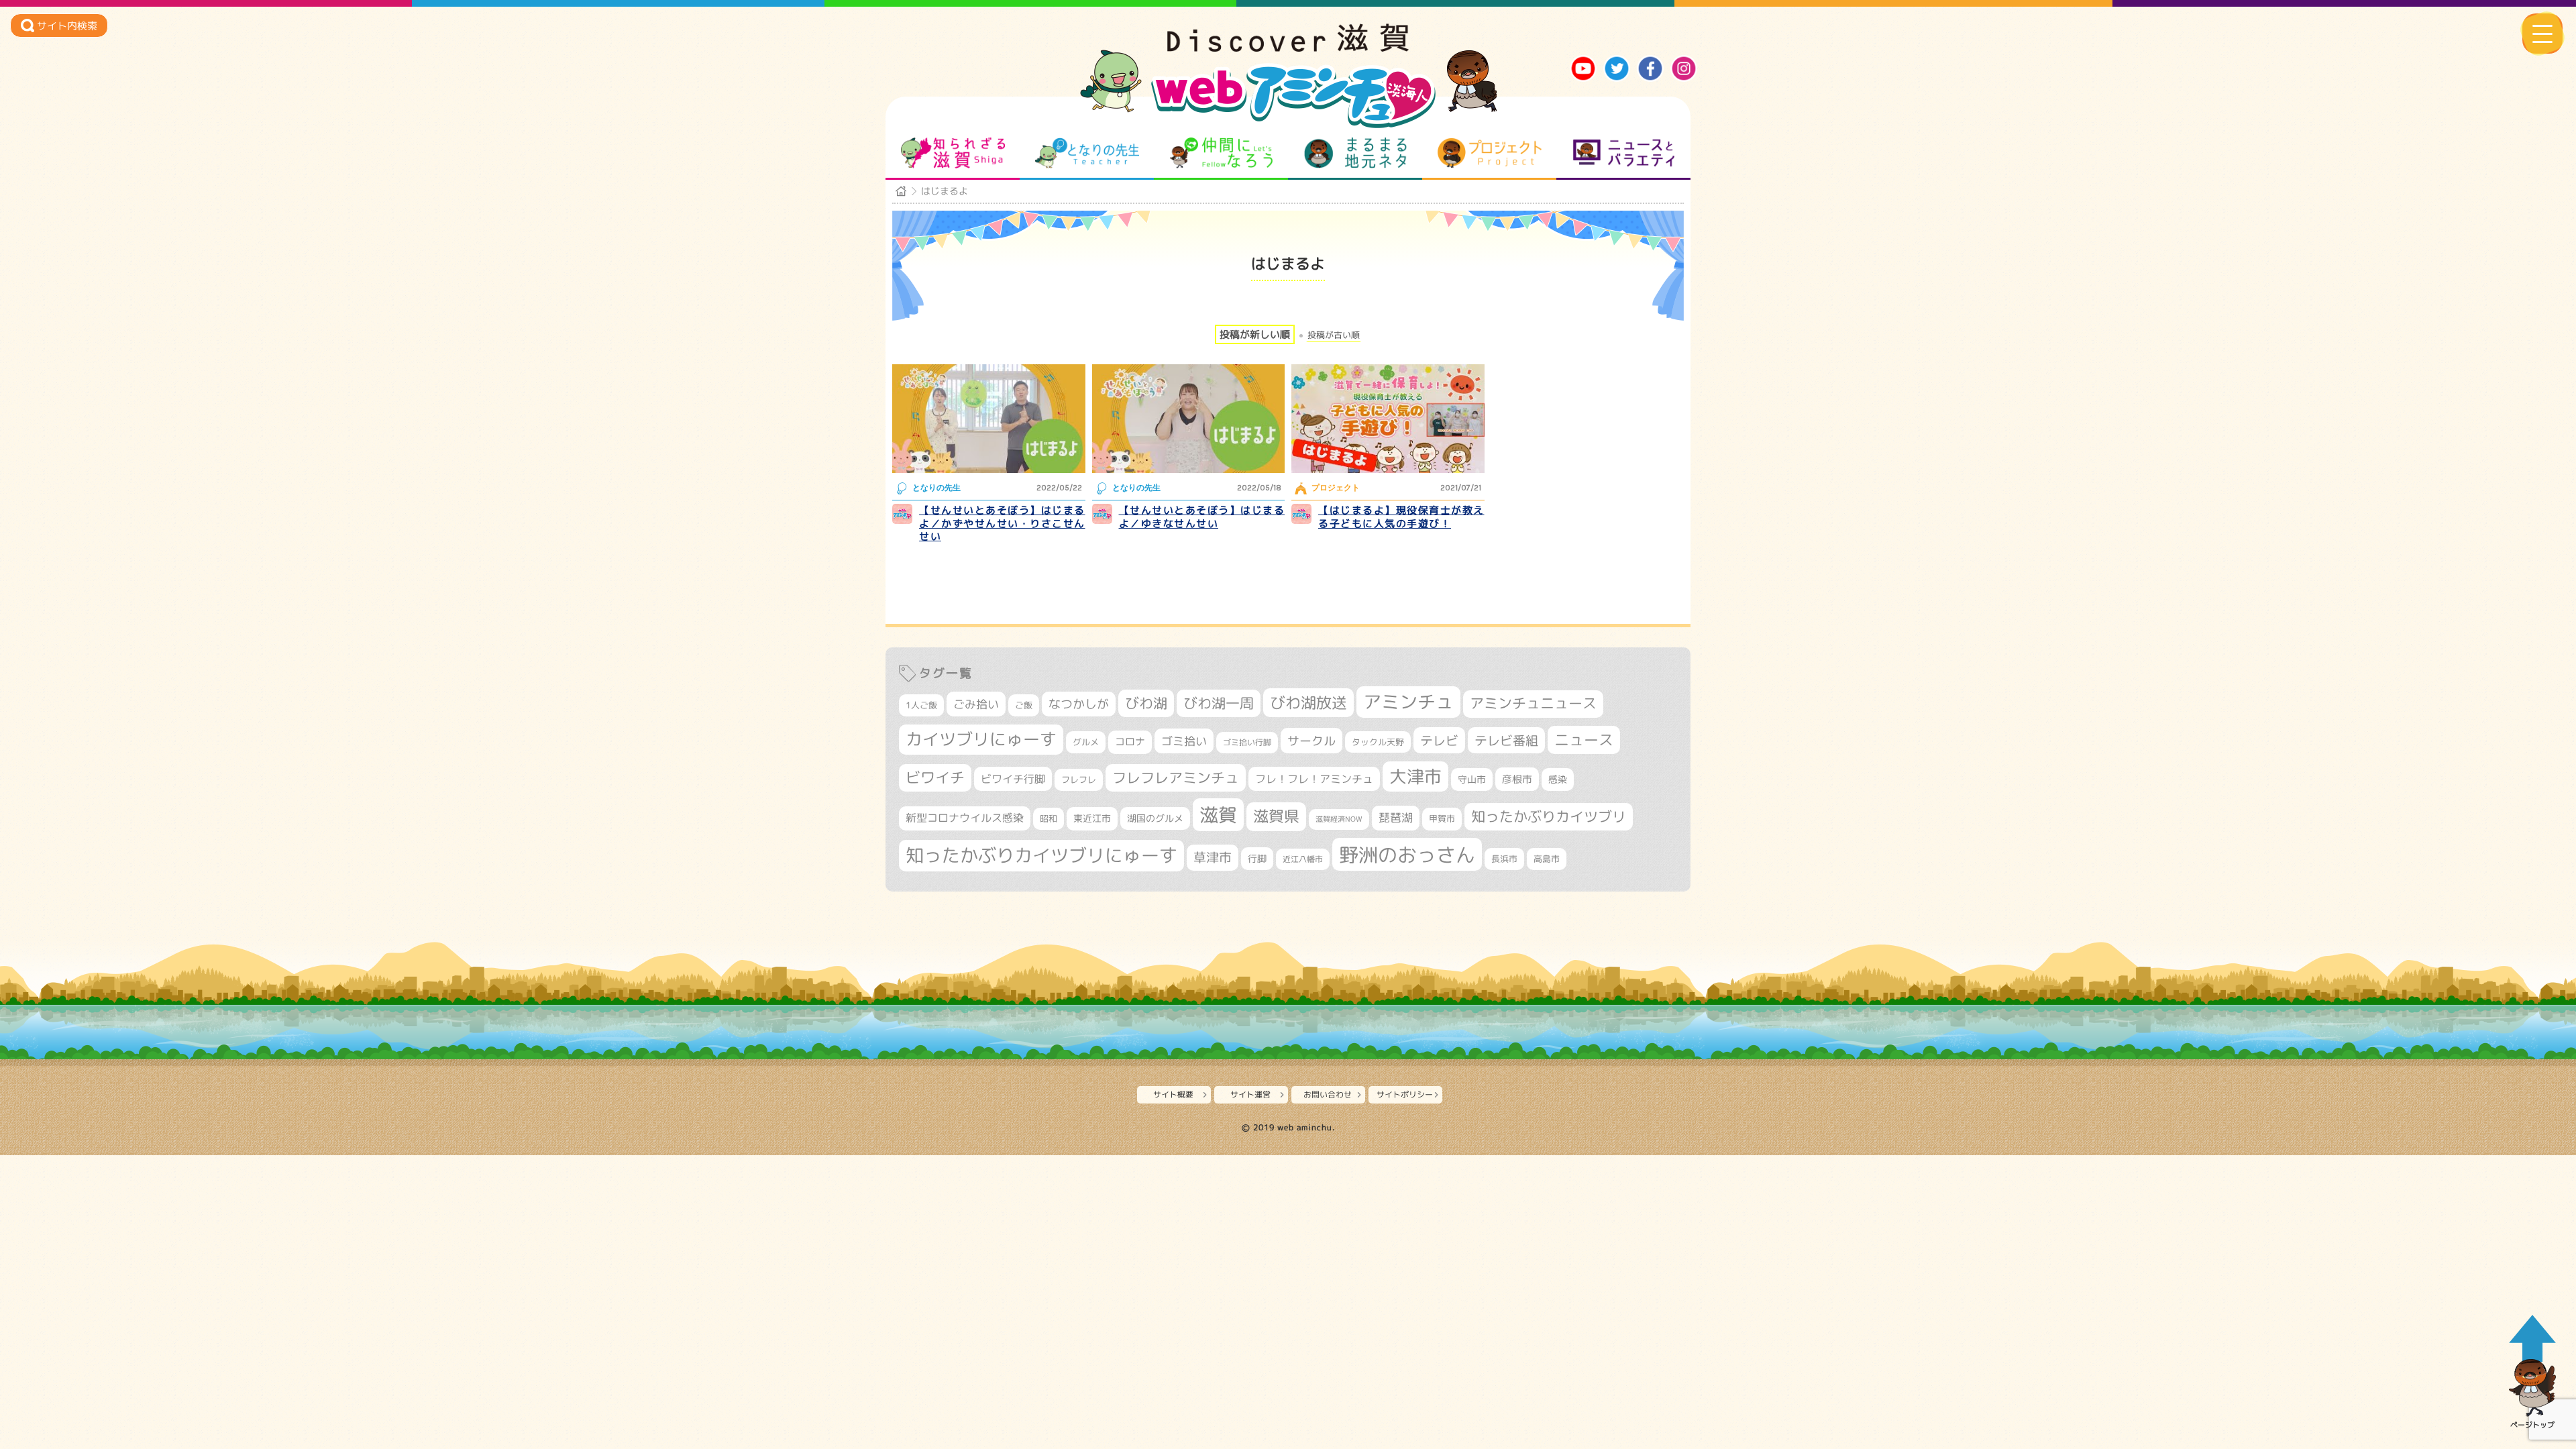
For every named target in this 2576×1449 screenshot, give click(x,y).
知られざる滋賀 (953, 153)
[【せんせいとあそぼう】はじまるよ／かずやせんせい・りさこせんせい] (989, 419)
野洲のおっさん (1407, 854)
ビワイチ (935, 777)
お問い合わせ (1328, 1094)
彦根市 (1517, 779)
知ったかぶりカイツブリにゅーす (1041, 855)
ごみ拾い (976, 704)
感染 (1558, 779)
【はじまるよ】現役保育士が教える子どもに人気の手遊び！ (1401, 517)
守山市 (1472, 779)
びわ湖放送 (1308, 702)
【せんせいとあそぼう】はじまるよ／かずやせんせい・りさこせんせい (1002, 523)
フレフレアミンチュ (1176, 777)
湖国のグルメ (1155, 818)
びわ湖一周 (1219, 703)
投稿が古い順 (1334, 335)
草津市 (1213, 857)
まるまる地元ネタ (1355, 153)
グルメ (1086, 742)
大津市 (1415, 776)
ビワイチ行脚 (1013, 779)
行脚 (1257, 858)
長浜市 (1504, 859)
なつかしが (1079, 704)
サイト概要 (1173, 1094)
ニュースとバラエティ (1624, 153)
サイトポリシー (1405, 1094)
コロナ (1130, 742)
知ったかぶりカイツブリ (1549, 816)
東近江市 (1092, 818)
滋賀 (1218, 814)
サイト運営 (1250, 1094)
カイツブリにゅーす (981, 739)
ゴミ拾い (1184, 741)
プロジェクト (1490, 153)
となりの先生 (1087, 153)
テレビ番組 (1506, 740)
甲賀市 (1442, 818)
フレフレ (1079, 780)
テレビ (1439, 740)
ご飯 (1024, 705)
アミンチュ (1408, 702)
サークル (1311, 741)
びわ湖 (1146, 703)
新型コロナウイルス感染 (965, 818)
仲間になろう (1221, 153)
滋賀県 (1276, 816)
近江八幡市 (1303, 859)
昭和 (1049, 818)
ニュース (1584, 740)
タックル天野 (1378, 742)
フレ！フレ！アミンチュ (1314, 779)
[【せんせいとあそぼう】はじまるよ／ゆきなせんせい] (1189, 419)
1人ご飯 (921, 705)
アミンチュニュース (1533, 703)
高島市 (1547, 859)
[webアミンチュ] (1288, 48)
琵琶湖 (1396, 817)
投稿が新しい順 (1255, 334)
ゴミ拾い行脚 (1247, 742)
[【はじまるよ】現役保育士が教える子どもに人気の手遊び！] (1388, 419)
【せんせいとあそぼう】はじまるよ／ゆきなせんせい (1202, 517)
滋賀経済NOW (1339, 819)
